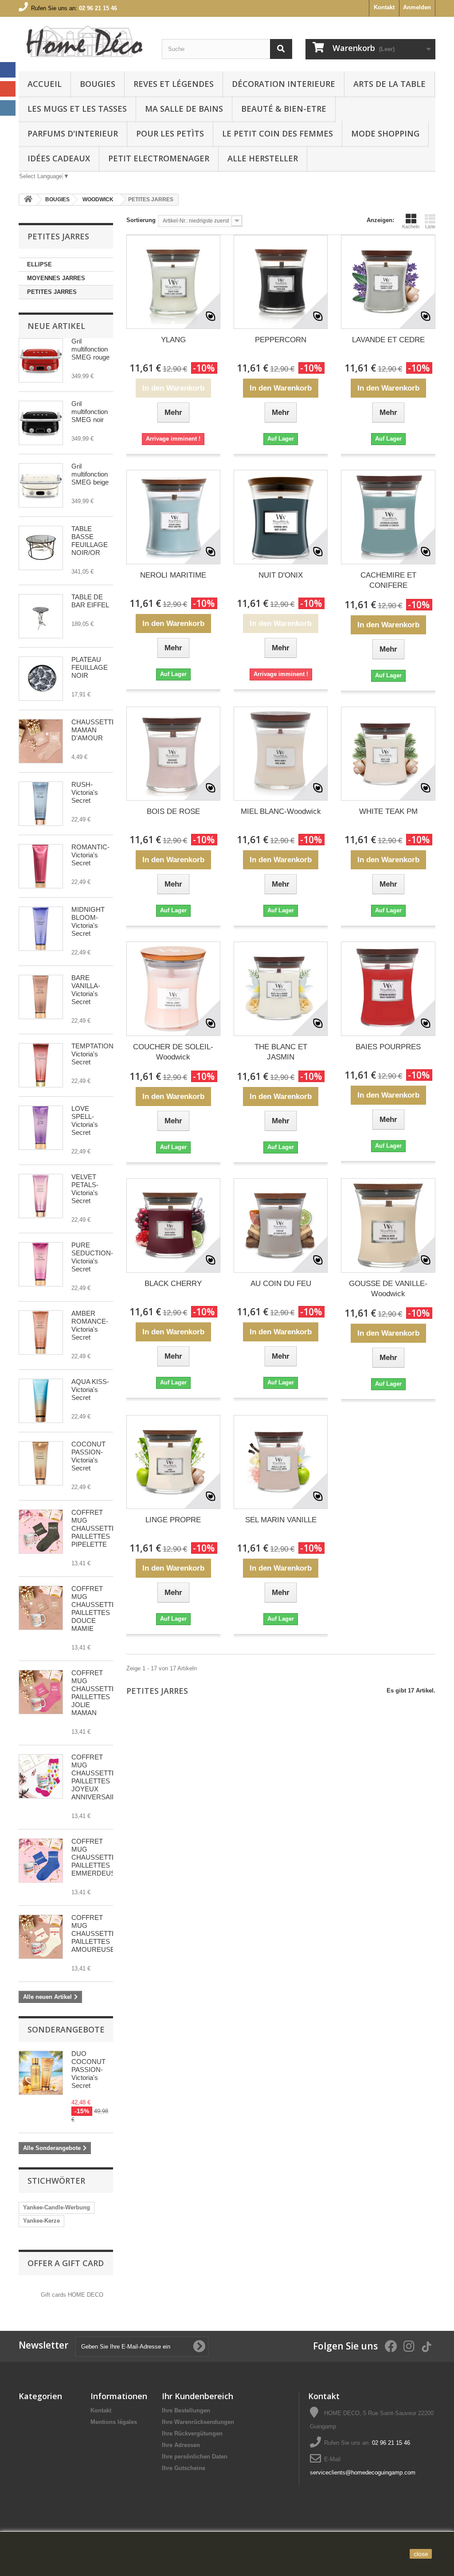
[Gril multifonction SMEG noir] (41, 423)
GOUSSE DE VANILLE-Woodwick (388, 1289)
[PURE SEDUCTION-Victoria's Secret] (41, 1264)
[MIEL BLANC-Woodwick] (281, 754)
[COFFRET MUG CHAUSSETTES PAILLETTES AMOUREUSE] (41, 1937)
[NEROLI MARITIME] (173, 517)
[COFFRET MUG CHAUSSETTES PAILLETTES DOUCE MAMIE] (41, 1608)
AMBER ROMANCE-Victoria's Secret (90, 1325)
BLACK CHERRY (173, 1284)
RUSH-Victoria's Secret (85, 792)
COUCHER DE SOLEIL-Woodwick (173, 1052)
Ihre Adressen (181, 2445)
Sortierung (141, 220)
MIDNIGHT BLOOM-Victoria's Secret (88, 921)
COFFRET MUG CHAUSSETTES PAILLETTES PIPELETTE (96, 1528)
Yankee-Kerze (41, 2221)
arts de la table (389, 84)
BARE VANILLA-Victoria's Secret (86, 990)
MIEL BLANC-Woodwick (281, 811)
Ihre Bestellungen (186, 2410)
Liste (430, 227)
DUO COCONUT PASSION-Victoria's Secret (88, 2070)
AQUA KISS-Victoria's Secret (90, 1390)
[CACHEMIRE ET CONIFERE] (388, 517)
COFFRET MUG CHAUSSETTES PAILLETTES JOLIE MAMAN (96, 1693)
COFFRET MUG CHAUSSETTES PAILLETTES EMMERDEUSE (96, 1857)
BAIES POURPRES (388, 1047)
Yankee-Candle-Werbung (57, 2207)
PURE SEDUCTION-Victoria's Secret (92, 1257)
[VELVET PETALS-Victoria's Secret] (41, 1196)
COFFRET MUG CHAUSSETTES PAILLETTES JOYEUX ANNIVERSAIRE (96, 1777)
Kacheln (411, 227)
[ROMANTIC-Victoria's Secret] (41, 866)
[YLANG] (173, 282)
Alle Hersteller (263, 158)
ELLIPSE (39, 264)
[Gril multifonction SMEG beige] (41, 485)
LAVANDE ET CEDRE (388, 340)
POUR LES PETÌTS (170, 133)
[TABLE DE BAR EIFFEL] (41, 616)
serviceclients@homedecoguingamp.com (363, 2472)
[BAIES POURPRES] (388, 989)
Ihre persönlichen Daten (195, 2457)
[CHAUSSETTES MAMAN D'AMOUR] (41, 741)
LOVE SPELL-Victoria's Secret (85, 1120)
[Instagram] (8, 108)
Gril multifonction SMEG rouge (90, 349)
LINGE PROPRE (173, 1520)
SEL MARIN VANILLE (281, 1520)
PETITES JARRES (52, 292)
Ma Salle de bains (184, 109)
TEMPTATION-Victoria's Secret (94, 1054)
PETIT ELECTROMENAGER (159, 158)
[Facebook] (8, 70)
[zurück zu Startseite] (28, 200)
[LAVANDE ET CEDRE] (388, 282)
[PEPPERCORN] (281, 282)
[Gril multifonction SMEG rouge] (41, 360)
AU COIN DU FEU (281, 1284)
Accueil (45, 84)
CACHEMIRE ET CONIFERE (388, 580)
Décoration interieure (284, 84)
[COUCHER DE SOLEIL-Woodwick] (173, 989)
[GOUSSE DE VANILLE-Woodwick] (388, 1225)
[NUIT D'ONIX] (281, 517)
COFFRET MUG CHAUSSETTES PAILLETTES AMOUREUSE (96, 1933)
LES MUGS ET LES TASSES (77, 109)
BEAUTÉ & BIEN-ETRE (284, 109)
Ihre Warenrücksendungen (198, 2422)
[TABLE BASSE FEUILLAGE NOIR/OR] (41, 548)
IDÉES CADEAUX (59, 158)
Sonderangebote (66, 2029)
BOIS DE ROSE (173, 811)
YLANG (173, 340)
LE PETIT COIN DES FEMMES (278, 133)
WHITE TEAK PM (388, 811)
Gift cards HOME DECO (72, 2295)
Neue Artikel (56, 326)
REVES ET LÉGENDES (174, 84)
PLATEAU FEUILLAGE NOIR (90, 667)
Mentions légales (114, 2422)
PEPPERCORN (281, 340)
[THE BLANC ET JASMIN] (281, 989)
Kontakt (384, 7)
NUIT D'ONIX (281, 575)
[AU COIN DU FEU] (281, 1225)
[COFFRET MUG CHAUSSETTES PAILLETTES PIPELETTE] (41, 1532)
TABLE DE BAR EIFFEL (90, 601)
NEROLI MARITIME (173, 575)
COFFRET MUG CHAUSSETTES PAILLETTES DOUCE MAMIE (96, 1609)
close (421, 2554)
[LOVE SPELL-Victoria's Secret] (41, 1128)
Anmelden (417, 7)
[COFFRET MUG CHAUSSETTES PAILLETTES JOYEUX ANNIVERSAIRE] (41, 1776)
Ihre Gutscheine (184, 2468)
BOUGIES (98, 84)
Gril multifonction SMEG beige (90, 474)
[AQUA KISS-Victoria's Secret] (41, 1401)
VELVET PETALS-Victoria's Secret (85, 1189)
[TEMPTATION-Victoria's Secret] (41, 1065)
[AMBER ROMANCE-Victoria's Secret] (41, 1333)
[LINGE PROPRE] (173, 1462)
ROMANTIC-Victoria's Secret (90, 855)
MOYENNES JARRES (56, 278)
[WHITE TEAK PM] (388, 754)
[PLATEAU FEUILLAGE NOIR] (41, 679)
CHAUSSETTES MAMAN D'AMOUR (96, 730)
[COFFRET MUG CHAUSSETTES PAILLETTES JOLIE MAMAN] (41, 1692)
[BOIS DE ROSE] (173, 754)
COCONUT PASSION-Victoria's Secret (88, 1456)
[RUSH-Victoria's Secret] (41, 804)
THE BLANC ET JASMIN (281, 1052)
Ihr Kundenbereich (198, 2396)
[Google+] (8, 89)
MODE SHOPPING (385, 133)
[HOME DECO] (84, 42)
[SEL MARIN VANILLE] (281, 1462)
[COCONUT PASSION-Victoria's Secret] (41, 1463)
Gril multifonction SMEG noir (90, 412)
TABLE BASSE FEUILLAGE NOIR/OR (90, 541)
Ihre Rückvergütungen (192, 2433)
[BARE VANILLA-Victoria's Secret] (41, 997)
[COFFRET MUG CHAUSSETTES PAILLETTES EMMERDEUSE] (41, 1861)
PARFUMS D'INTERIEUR (73, 133)
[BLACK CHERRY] (173, 1225)
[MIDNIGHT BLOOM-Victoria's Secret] (41, 929)
